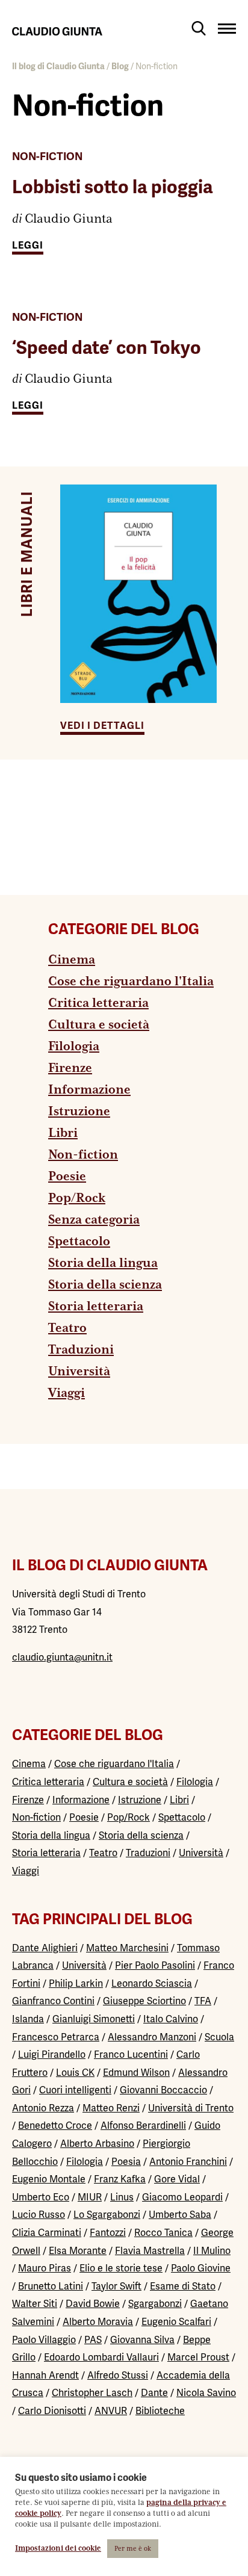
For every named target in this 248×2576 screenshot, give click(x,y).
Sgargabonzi (155, 2304)
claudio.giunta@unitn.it (62, 1657)
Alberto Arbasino (97, 2144)
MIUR (90, 2197)
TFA (203, 2001)
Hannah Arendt (45, 2375)
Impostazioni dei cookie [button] (58, 2549)
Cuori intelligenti (75, 2090)
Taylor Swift (116, 2286)
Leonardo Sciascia (152, 1983)
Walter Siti (35, 2304)
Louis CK (75, 2073)
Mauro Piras (45, 2268)
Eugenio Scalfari (176, 2322)
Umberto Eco (41, 2197)
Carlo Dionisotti (52, 2411)
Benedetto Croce (55, 2126)
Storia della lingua (103, 1263)
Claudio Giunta (69, 219)
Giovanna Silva (142, 2340)
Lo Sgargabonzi (107, 2215)
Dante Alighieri (45, 1948)
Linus (122, 2197)
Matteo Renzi (111, 2108)
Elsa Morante (78, 2251)
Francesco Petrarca (56, 2037)
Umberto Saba (180, 2215)
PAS (93, 2340)
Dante (154, 2393)
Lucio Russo (39, 2215)
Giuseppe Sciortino (144, 2001)
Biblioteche (160, 2411)
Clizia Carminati (47, 2233)
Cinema (72, 960)
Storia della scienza (105, 1285)
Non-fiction (47, 156)
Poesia (126, 2162)
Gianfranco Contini (53, 2001)
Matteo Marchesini (127, 1948)
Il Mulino (212, 2251)
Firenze (70, 1068)
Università (79, 1372)
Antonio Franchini (188, 2162)
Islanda (28, 2019)
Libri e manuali (27, 554)
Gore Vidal (177, 2179)
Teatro (67, 1328)
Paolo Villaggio (44, 2340)
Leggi (28, 246)
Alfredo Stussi (118, 2375)
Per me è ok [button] (133, 2549)
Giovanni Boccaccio (163, 2090)
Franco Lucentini (131, 2054)
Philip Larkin (76, 1983)
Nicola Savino (206, 2393)
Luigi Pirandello (52, 2054)
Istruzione (79, 1112)
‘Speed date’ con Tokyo (107, 348)
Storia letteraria (96, 1307)
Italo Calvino (171, 2019)
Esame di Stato (183, 2286)
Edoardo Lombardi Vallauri (101, 2357)
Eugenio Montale (49, 2179)
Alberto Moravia (98, 2322)
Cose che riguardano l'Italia (131, 982)
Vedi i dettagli (102, 726)
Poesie (67, 1177)
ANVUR (111, 2411)
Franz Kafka (120, 2179)
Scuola (219, 2037)
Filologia (74, 1047)
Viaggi (67, 1393)
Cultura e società (99, 1025)
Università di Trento (191, 2108)
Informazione (89, 1090)
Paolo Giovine (201, 2268)
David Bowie (93, 2304)
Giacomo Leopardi (182, 2197)
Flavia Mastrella (150, 2251)
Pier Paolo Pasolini (155, 1965)
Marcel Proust (198, 2357)
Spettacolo (79, 1242)
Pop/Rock (77, 1198)
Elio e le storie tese (121, 2268)
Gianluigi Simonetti (94, 2019)
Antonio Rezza (43, 2108)
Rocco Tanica (163, 2233)
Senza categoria (94, 1220)
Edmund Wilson (136, 2073)
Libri (63, 1133)
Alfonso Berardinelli (143, 2126)
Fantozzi (108, 2233)
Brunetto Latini (51, 2286)
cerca (199, 28)
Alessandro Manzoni (152, 2037)
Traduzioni (81, 1350)
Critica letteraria (98, 1003)
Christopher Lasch (92, 2393)
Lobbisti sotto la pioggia (113, 187)
